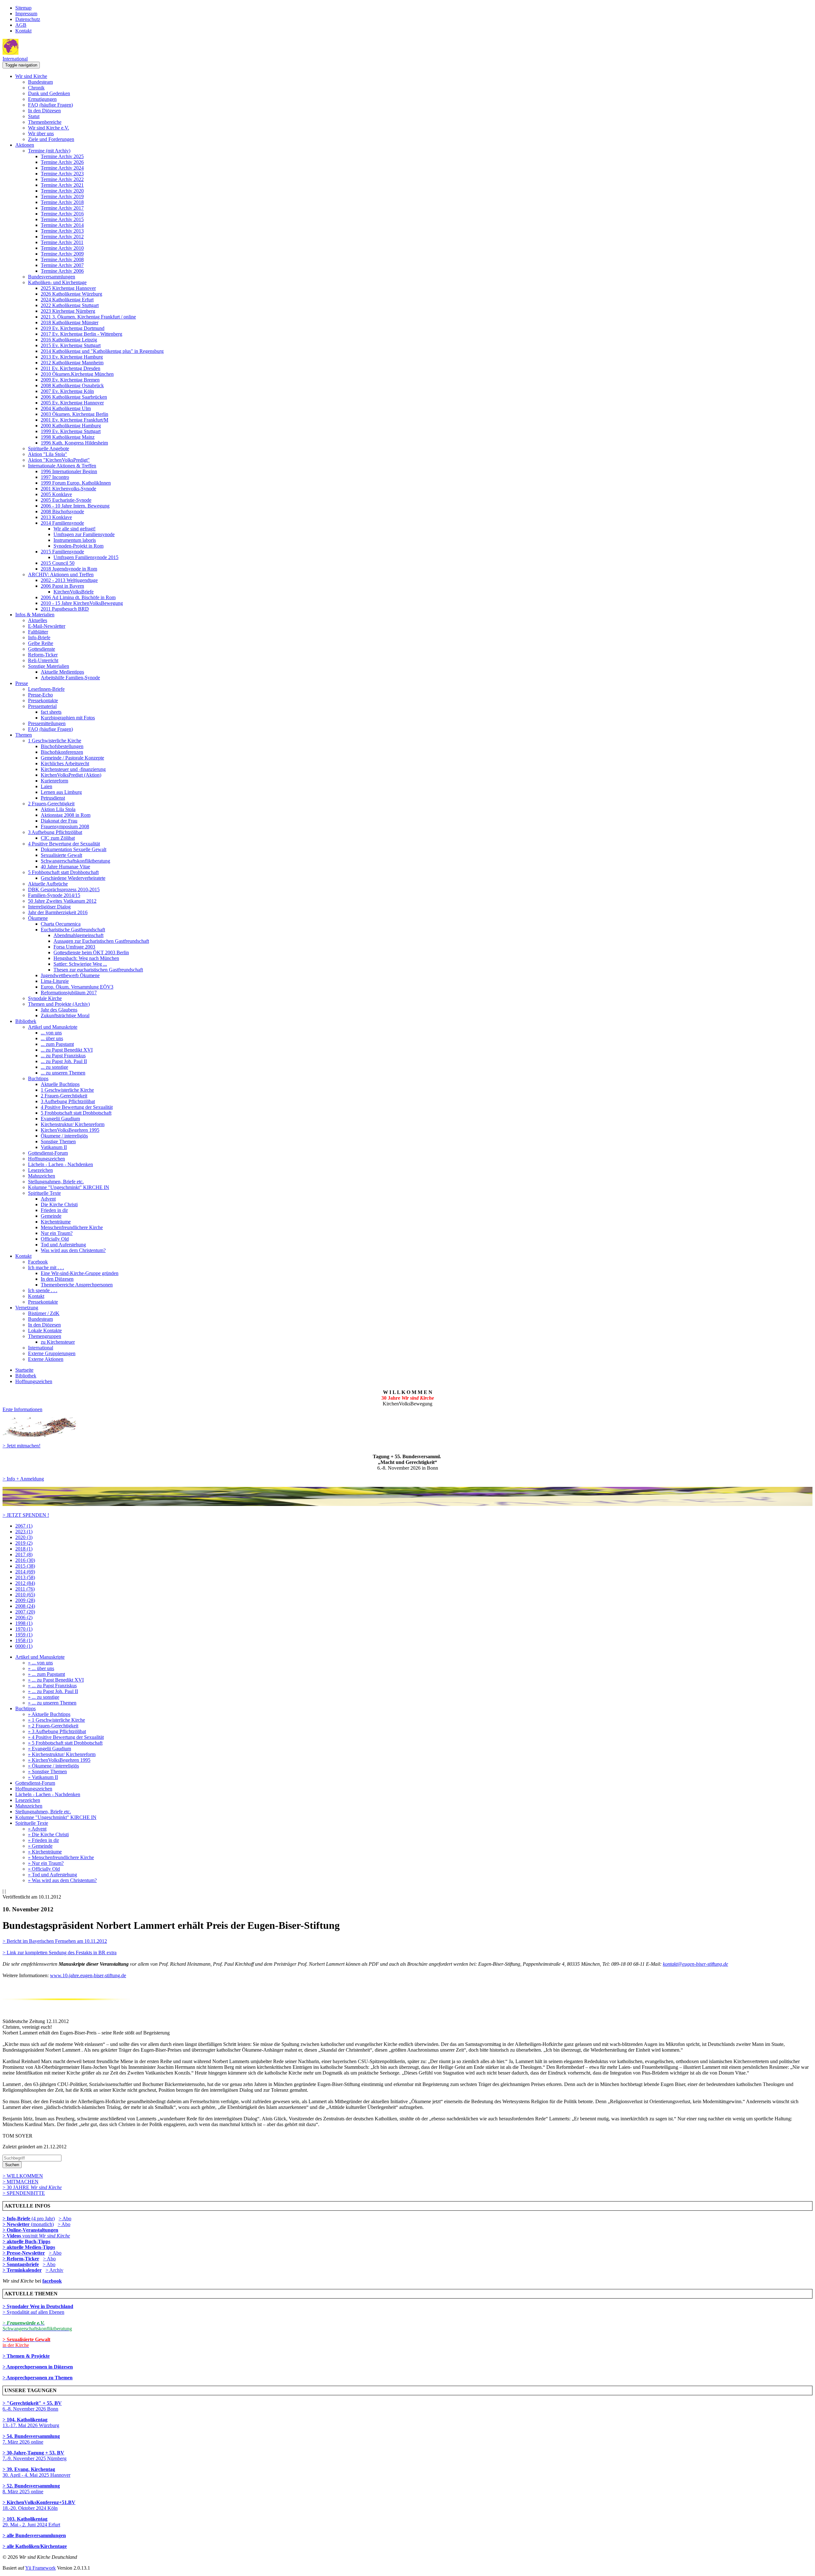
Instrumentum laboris (75, 540)
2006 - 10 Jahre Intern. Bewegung (75, 506)
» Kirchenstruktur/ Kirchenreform (62, 1754)
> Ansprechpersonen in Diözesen (38, 2367)
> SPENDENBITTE (24, 2193)
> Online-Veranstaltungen (30, 2230)
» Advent (37, 1829)
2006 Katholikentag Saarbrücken (74, 397)
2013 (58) (25, 1577)
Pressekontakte (43, 700)
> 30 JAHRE (32, 2187)
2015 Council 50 (58, 563)
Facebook (38, 1262)
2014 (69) (25, 1572)
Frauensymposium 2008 (65, 826)
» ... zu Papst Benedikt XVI (56, 1680)
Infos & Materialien (35, 615)
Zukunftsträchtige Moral (65, 1015)
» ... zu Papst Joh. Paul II (53, 1691)
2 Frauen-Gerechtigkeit (51, 804)
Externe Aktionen (46, 1359)
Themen (24, 735)
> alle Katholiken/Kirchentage (35, 2546)
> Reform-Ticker (21, 2259)
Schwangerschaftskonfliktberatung (75, 861)
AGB (21, 25)
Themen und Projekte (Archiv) (59, 1004)
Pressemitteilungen (47, 723)
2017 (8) (24, 1554)
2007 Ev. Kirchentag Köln (67, 391)
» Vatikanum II (43, 1777)
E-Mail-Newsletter (47, 626)
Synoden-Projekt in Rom (78, 546)
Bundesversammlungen (52, 277)
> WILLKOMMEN (23, 2176)
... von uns (51, 1033)
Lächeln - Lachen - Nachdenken (60, 1164)
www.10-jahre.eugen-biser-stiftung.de (88, 1975)
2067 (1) (24, 1526)
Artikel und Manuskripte (53, 1027)
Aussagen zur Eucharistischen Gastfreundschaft (101, 941)
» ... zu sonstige (44, 1697)
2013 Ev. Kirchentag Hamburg (72, 357)
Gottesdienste (42, 649)
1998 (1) (24, 1623)
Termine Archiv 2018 (62, 202)
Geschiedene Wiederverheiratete (73, 878)
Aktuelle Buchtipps (60, 1084)
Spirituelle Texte (44, 1193)
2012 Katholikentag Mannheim (72, 363)
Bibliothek (26, 1021)
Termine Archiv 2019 (62, 196)
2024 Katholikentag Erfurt (67, 300)
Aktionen (25, 145)
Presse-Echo (40, 695)
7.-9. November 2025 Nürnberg (35, 2456)
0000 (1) (24, 1646)
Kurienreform (54, 781)
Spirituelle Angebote (49, 448)
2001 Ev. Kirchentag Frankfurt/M (74, 420)
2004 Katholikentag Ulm (66, 408)
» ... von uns (40, 1663)
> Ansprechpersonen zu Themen (38, 2378)
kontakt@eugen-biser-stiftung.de (695, 1964)
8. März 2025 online (31, 2489)
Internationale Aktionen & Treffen (62, 466)
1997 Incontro (55, 477)
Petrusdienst (53, 798)
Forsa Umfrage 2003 (74, 947)
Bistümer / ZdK (44, 1313)
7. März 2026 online (31, 2439)
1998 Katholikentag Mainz (68, 437)
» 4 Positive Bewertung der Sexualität (66, 1737)
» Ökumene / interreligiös (53, 1766)
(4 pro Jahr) (29, 2219)
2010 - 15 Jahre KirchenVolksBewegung (82, 603)
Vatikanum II (54, 1147)
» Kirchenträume (45, 1852)
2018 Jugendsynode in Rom (69, 569)
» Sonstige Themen (47, 1771)
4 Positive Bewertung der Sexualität (64, 844)
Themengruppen (45, 1336)
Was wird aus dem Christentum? (73, 1250)
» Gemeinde (40, 1846)
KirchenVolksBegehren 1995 (70, 1130)
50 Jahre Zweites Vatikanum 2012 (62, 901)
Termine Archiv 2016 (62, 214)
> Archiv (54, 2270)
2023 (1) (24, 1532)
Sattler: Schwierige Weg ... (80, 964)
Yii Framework (40, 2568)
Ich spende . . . (43, 1290)
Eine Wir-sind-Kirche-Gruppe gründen (80, 1273)
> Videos (12, 2236)
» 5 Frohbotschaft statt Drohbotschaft (65, 1743)
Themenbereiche (45, 122)
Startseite (24, 1370)
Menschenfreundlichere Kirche (72, 1227)
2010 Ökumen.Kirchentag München (77, 374)
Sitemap (23, 8)
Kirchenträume (56, 1222)
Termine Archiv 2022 (62, 179)
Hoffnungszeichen (46, 1159)
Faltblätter (38, 632)
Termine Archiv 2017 (62, 208)
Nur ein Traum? (57, 1233)
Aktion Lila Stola (58, 809)
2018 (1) (24, 1549)
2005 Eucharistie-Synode (66, 500)
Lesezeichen (40, 1170)
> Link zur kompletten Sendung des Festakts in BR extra (60, 1953)
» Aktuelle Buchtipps (49, 1714)
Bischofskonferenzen (62, 752)
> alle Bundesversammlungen (34, 2535)
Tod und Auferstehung (63, 1245)
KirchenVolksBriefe (74, 592)
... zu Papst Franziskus (63, 1056)
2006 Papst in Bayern (62, 586)
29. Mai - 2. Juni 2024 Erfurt (31, 2522)
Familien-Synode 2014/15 (54, 895)
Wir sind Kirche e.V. (49, 128)
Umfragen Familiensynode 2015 (86, 557)
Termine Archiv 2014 (62, 225)
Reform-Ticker (43, 655)
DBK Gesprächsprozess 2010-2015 (64, 889)
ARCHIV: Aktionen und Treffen (61, 574)
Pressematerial (42, 706)
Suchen (12, 2165)
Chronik (36, 88)
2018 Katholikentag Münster (70, 322)
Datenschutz (28, 19)
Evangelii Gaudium (60, 1119)
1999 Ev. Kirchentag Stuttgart (71, 431)
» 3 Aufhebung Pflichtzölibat (57, 1731)
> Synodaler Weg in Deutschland (38, 2306)
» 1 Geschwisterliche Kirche (57, 1720)
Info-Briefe (39, 637)
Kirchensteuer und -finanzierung (73, 769)
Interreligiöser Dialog (49, 907)
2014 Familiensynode (62, 523)
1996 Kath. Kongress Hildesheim (74, 443)
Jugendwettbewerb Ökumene (70, 975)
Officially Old (55, 1239)
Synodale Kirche (45, 998)
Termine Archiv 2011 (62, 242)
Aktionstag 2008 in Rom (66, 815)
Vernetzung (27, 1308)
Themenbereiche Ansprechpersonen (77, 1285)
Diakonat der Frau (59, 821)
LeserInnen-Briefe (46, 689)
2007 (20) (25, 1612)
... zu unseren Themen (63, 1073)
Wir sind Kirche (31, 76)
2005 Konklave (56, 494)
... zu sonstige (54, 1067)
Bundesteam (40, 82)
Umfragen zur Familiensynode (84, 534)
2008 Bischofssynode (62, 511)
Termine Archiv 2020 (62, 191)
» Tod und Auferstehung (53, 1875)
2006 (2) (24, 1617)
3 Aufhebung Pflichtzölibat (55, 832)
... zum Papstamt (57, 1044)
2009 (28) (25, 1600)
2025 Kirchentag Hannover (68, 288)
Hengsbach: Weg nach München (86, 958)
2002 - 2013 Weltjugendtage (69, 580)
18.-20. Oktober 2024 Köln (39, 2505)
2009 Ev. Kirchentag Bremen (70, 380)
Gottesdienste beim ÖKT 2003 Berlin (91, 952)
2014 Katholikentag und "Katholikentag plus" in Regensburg (102, 351)
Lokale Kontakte (45, 1330)
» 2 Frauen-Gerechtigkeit (53, 1726)
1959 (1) (24, 1635)
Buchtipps (38, 1078)
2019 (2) (24, 1543)
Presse (22, 683)
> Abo (65, 2219)
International (15, 59)
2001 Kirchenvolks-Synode (68, 489)
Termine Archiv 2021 (62, 185)
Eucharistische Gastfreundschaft (73, 930)
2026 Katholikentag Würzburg (71, 294)
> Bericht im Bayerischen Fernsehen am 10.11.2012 (55, 1941)
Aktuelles (38, 620)
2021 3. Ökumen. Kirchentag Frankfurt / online (88, 317)
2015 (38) (25, 1566)
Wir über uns (41, 133)
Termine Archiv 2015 (62, 219)
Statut (34, 116)
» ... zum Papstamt (46, 1674)
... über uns (52, 1038)
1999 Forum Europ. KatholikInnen (76, 483)
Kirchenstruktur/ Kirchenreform (73, 1124)
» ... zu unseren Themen (52, 1703)
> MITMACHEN (21, 2182)
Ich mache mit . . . (46, 1267)
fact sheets (51, 712)
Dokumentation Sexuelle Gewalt (74, 849)
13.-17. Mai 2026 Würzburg (31, 2422)
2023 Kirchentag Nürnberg (68, 311)
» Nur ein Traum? (46, 1863)
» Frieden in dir (43, 1840)
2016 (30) (25, 1560)
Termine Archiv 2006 (62, 271)
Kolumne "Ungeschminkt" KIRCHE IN (69, 1187)
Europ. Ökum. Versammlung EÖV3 (77, 987)
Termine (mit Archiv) (49, 151)
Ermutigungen (42, 99)
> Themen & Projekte (26, 2356)
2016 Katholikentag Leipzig (69, 340)
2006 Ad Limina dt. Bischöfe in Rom (78, 597)
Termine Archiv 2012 (62, 237)
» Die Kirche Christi (48, 1834)
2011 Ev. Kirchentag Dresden (71, 368)
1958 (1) (24, 1640)
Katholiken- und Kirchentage (57, 282)
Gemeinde (51, 1216)
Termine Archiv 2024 (62, 168)
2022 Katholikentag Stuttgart (70, 305)
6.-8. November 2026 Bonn (32, 2406)
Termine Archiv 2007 (62, 265)
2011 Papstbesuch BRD (65, 609)
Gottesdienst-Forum (48, 1153)
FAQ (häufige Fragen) (50, 105)
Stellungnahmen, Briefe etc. (56, 1182)
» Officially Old (44, 1869)
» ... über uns (41, 1668)
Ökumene (38, 918)
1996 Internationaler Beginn (69, 471)
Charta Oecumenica (61, 924)
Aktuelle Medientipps (62, 672)
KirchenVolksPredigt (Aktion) (71, 775)
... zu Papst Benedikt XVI (67, 1050)
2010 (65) (25, 1595)
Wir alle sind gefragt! (74, 529)
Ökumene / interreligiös (64, 1136)
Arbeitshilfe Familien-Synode (70, 678)
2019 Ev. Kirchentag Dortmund (73, 328)
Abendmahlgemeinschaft (78, 935)
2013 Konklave (56, 517)
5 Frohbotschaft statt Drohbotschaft (63, 872)
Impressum (26, 14)
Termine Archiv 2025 (62, 156)
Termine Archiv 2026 (62, 162)
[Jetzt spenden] (407, 1504)
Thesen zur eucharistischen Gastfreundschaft (98, 970)
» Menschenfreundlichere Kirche (61, 1857)
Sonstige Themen (58, 1141)
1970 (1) (24, 1629)
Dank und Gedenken (49, 93)
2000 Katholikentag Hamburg (71, 426)
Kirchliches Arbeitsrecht (65, 763)
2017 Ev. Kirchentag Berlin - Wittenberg (81, 334)
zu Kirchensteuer (58, 1342)
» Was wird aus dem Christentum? (62, 1880)
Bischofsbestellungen (62, 746)
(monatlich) (28, 2224)
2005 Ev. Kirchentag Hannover (72, 403)
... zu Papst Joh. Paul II (64, 1061)
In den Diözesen (44, 111)
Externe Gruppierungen (52, 1353)
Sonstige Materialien (49, 666)
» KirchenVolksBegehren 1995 (59, 1760)
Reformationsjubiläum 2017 (69, 993)
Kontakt (23, 31)
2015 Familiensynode (62, 552)
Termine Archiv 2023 (62, 174)
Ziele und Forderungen (51, 139)
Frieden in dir (54, 1210)
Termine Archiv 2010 (62, 248)
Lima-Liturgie (55, 981)
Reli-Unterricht (43, 660)
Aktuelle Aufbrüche (48, 884)
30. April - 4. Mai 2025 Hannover (36, 2472)
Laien (46, 786)
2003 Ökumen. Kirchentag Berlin (74, 414)
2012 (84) (25, 1583)
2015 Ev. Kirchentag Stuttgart (71, 345)
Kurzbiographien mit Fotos (68, 718)
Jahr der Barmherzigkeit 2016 (58, 912)
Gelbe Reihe (41, 643)
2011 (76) (25, 1589)
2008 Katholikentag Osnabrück (72, 385)
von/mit (46, 2236)
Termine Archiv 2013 (62, 231)
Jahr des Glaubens (59, 1010)
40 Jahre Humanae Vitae (65, 867)
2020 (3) (24, 1537)
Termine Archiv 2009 (62, 254)
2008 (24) (25, 1606)
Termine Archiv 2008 (62, 259)
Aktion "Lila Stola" (48, 454)
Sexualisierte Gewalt (61, 855)
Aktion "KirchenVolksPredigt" (59, 460)
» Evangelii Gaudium (50, 1749)
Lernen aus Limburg (61, 792)
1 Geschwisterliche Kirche (55, 741)
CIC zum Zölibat (58, 838)
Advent (48, 1199)
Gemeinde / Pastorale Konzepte (72, 758)
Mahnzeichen (42, 1176)
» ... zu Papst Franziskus (52, 1686)
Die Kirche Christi (59, 1204)
